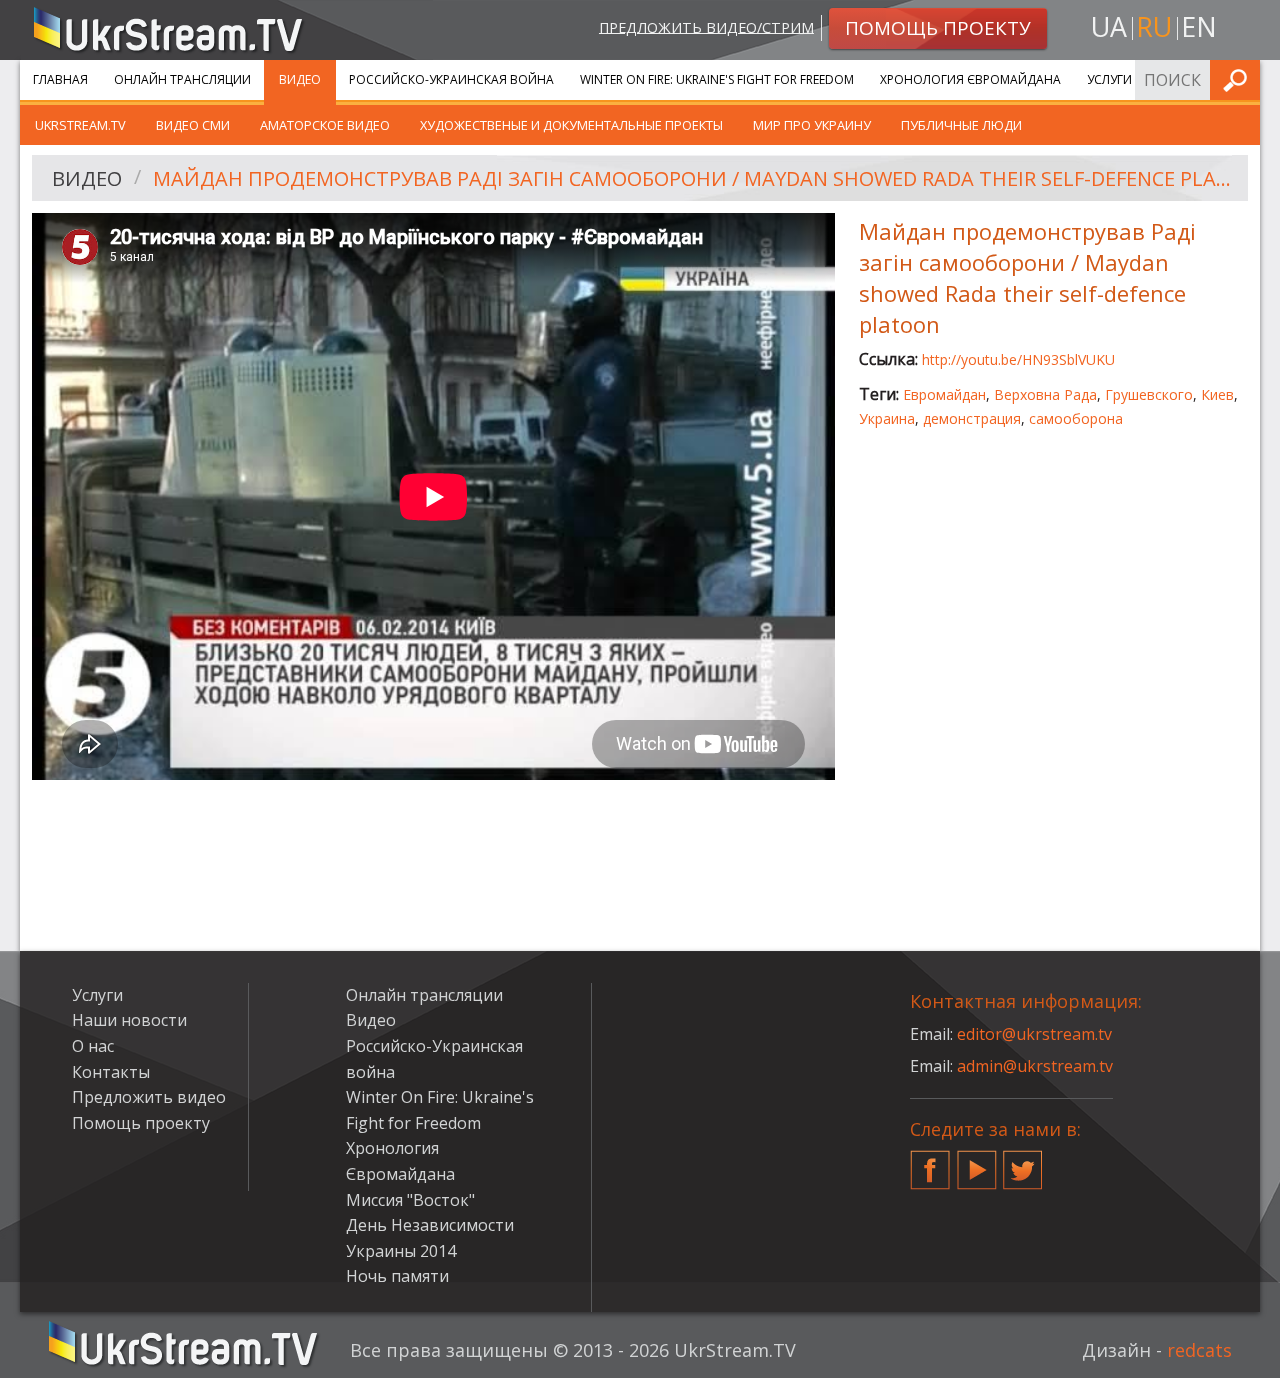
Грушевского (1149, 394)
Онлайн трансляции (182, 79)
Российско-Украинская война (451, 79)
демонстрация (972, 418)
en (1199, 26)
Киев (1217, 394)
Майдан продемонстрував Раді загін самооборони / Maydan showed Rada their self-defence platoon (693, 178)
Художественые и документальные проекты (571, 125)
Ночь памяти (397, 1276)
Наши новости (129, 1020)
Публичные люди (961, 125)
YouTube (977, 1162)
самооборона (1076, 418)
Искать (1239, 79)
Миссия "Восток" (410, 1200)
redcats (1199, 1350)
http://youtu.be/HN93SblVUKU (1018, 359)
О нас (93, 1046)
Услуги (1109, 79)
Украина (887, 418)
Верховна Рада (1045, 394)
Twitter (1023, 1162)
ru (1154, 26)
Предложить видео (149, 1097)
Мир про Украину (812, 125)
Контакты (111, 1072)
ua (1109, 26)
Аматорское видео (325, 125)
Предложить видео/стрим (706, 26)
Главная (60, 79)
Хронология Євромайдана (970, 79)
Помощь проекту (141, 1123)
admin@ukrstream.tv (1035, 1066)
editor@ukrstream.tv (1034, 1034)
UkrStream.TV (80, 125)
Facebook (930, 1162)
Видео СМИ (193, 125)
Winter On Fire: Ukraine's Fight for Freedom (717, 79)
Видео (300, 79)
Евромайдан (944, 394)
